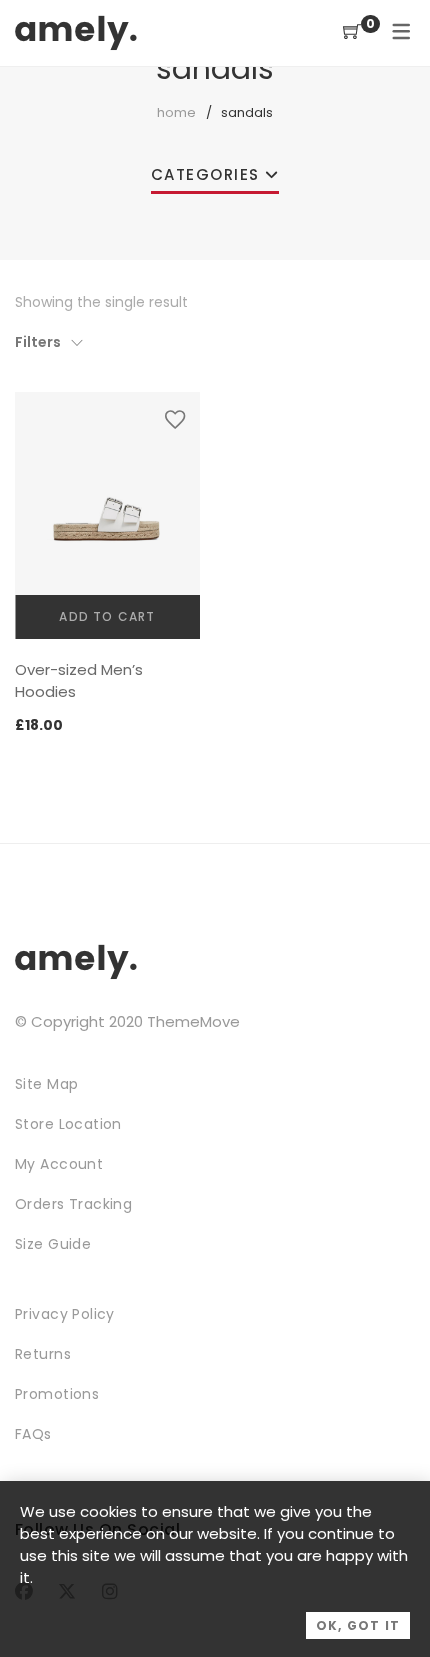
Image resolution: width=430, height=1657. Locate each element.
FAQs (33, 1434)
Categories (205, 174)
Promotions (57, 1394)
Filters (38, 342)
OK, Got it (358, 1625)
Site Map (46, 1084)
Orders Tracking (73, 1204)
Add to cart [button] (107, 616)
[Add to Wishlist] (175, 419)
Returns (43, 1354)
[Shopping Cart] (352, 32)
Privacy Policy (65, 1314)
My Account (59, 1164)
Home (176, 112)
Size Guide (53, 1244)
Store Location (68, 1124)
